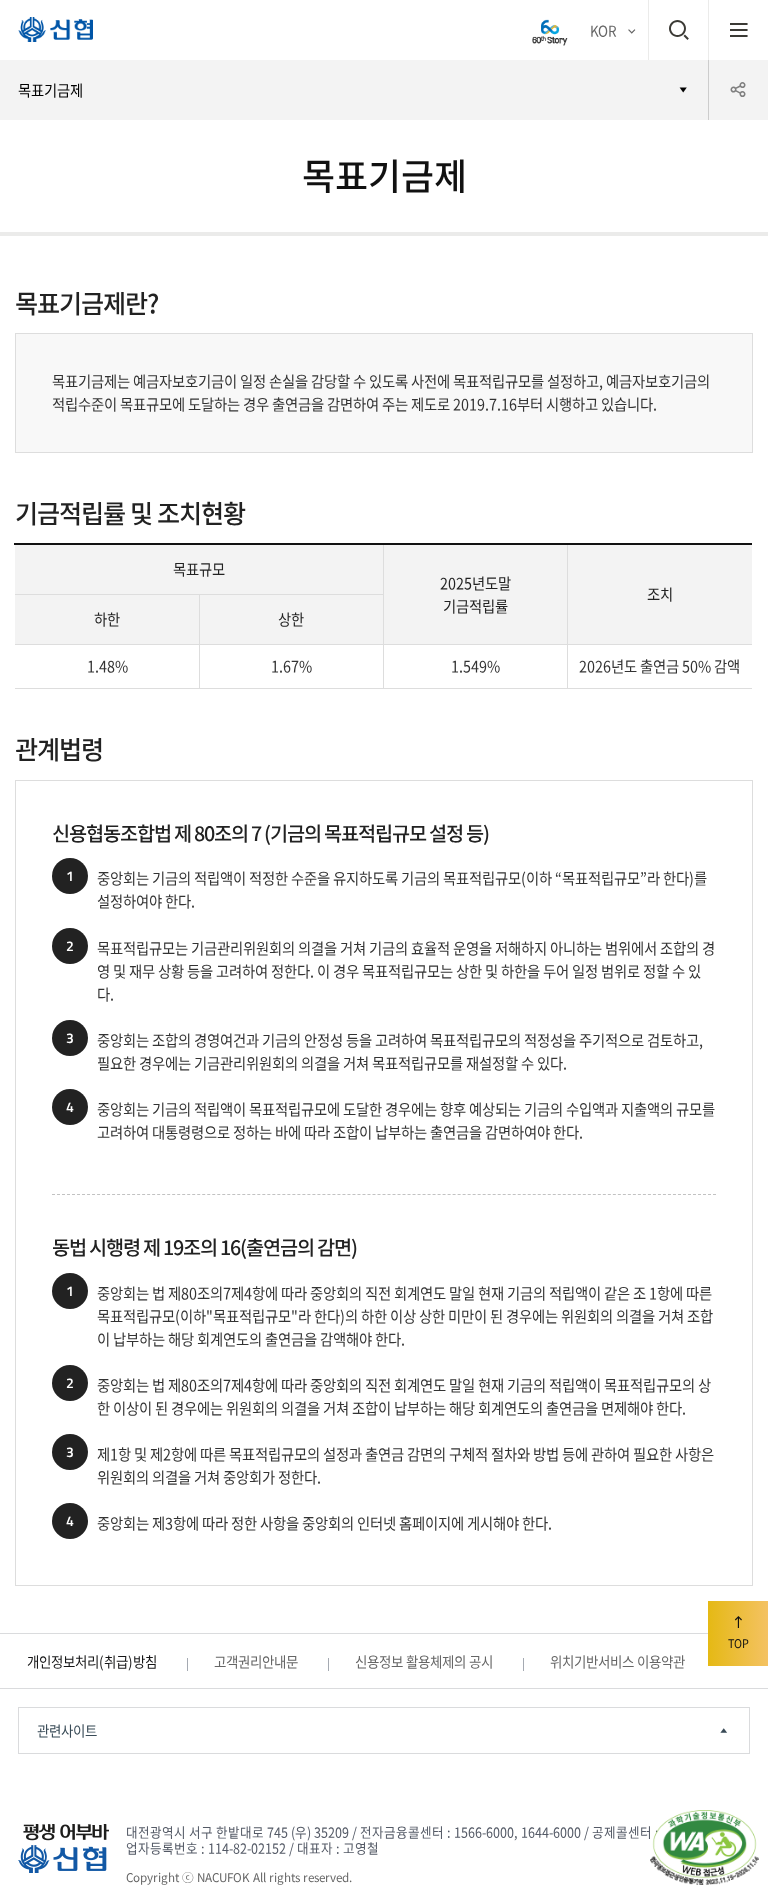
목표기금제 (50, 90)
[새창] (704, 1847)
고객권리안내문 (256, 1661)
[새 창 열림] (550, 30)
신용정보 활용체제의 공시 (424, 1661)
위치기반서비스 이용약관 (617, 1661)
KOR (603, 30)
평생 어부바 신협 (47, 34)
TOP (738, 1643)
